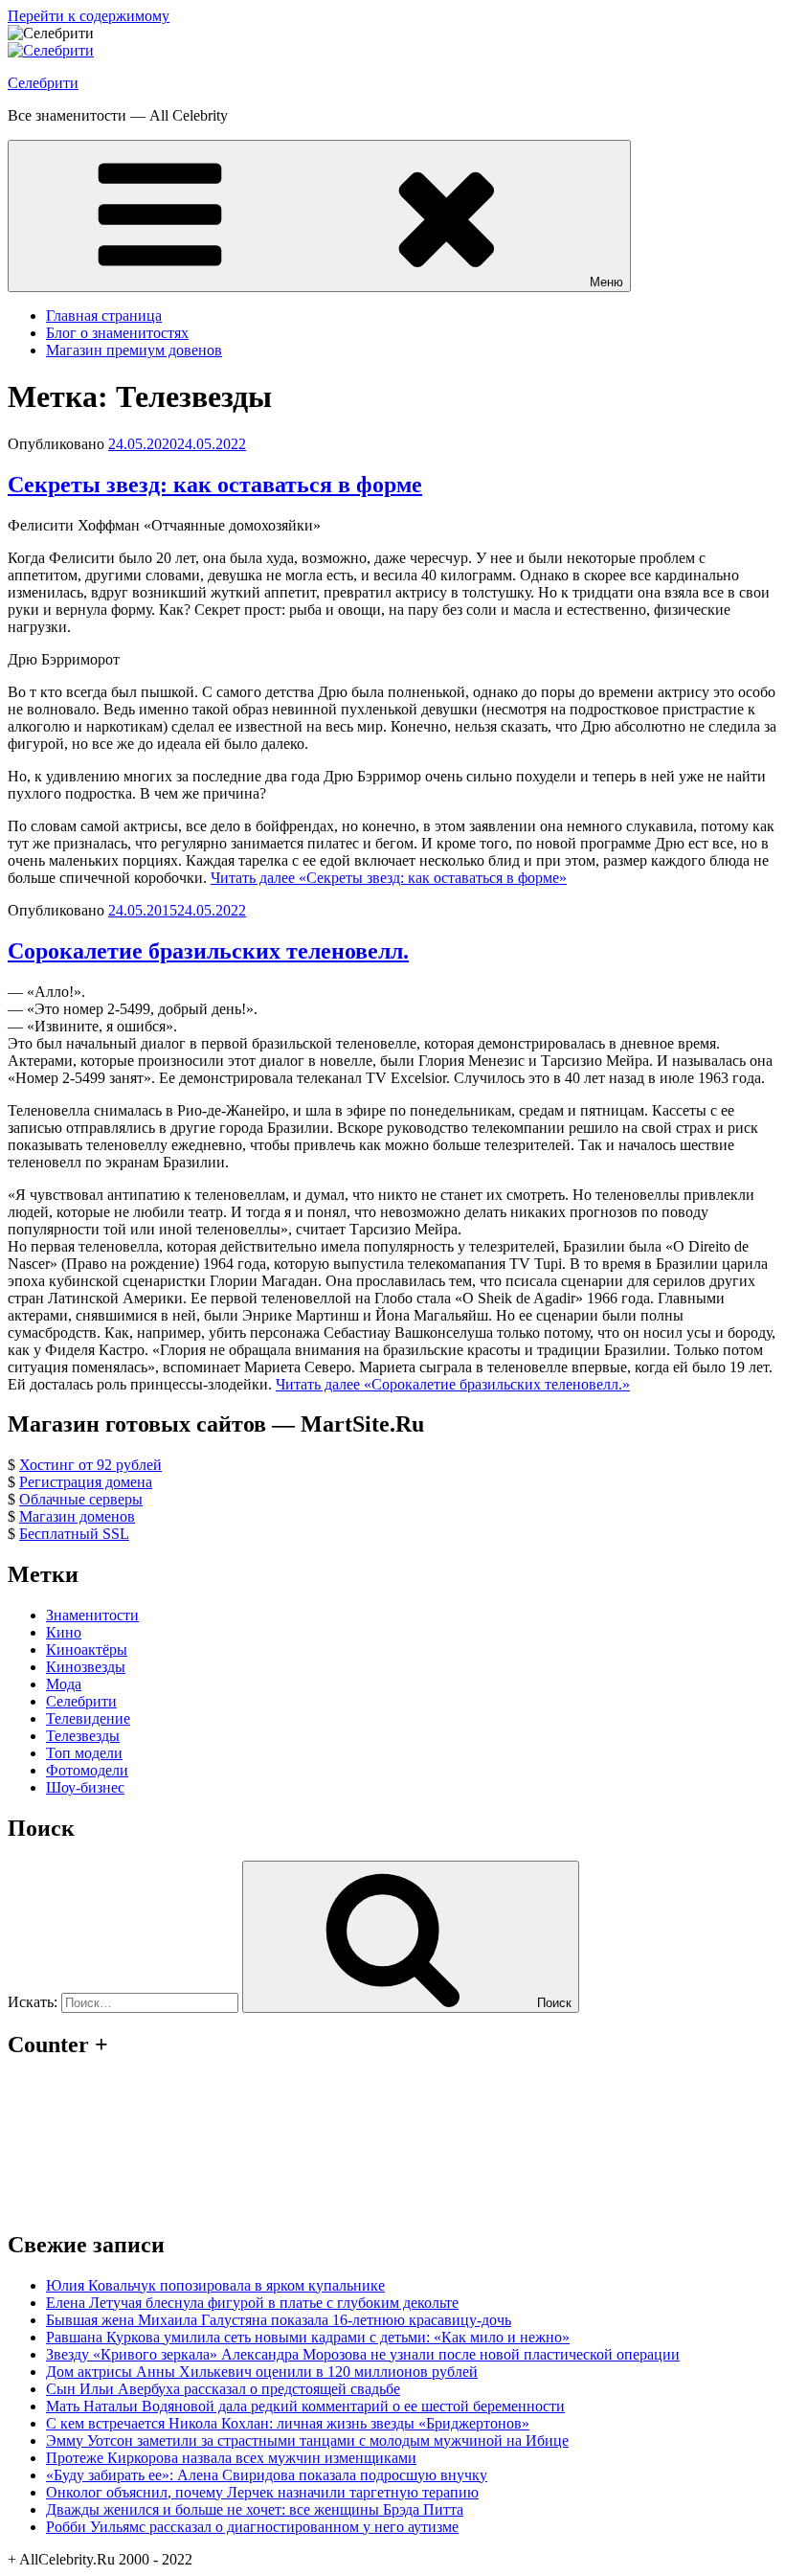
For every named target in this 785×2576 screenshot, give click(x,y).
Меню (606, 282)
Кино (64, 1632)
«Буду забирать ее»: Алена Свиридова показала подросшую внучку (267, 2475)
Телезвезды (83, 1736)
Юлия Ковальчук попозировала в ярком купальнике (215, 2285)
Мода (64, 1684)
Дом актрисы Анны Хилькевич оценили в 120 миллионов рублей (262, 2372)
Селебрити (43, 83)
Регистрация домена (86, 1482)
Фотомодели (87, 1770)
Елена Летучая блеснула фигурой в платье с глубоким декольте (252, 2303)
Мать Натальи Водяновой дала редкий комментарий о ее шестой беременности (305, 2406)
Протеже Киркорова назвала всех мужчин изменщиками (231, 2458)
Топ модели (84, 1753)
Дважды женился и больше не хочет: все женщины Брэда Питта (255, 2509)
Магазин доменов (77, 1516)
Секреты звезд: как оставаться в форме (215, 485)
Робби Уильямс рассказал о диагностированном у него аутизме (252, 2527)
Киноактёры (87, 1650)
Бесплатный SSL (74, 1534)
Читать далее (389, 878)
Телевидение (88, 1718)
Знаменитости (92, 1615)
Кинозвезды (86, 1667)
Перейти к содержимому (89, 16)
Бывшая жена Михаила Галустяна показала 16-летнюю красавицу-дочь (279, 2320)
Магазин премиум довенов (134, 350)
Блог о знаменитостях (117, 333)
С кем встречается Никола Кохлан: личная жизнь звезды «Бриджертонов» (288, 2423)
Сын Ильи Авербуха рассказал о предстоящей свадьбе (223, 2389)
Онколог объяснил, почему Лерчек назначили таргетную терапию (262, 2492)
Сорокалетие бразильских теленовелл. (208, 951)
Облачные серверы (81, 1499)
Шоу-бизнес (85, 1787)
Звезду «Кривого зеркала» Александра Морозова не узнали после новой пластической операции (363, 2354)
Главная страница (104, 316)
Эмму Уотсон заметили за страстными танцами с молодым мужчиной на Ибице (307, 2440)
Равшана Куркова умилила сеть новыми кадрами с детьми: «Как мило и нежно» (308, 2337)
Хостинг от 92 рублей (90, 1465)
